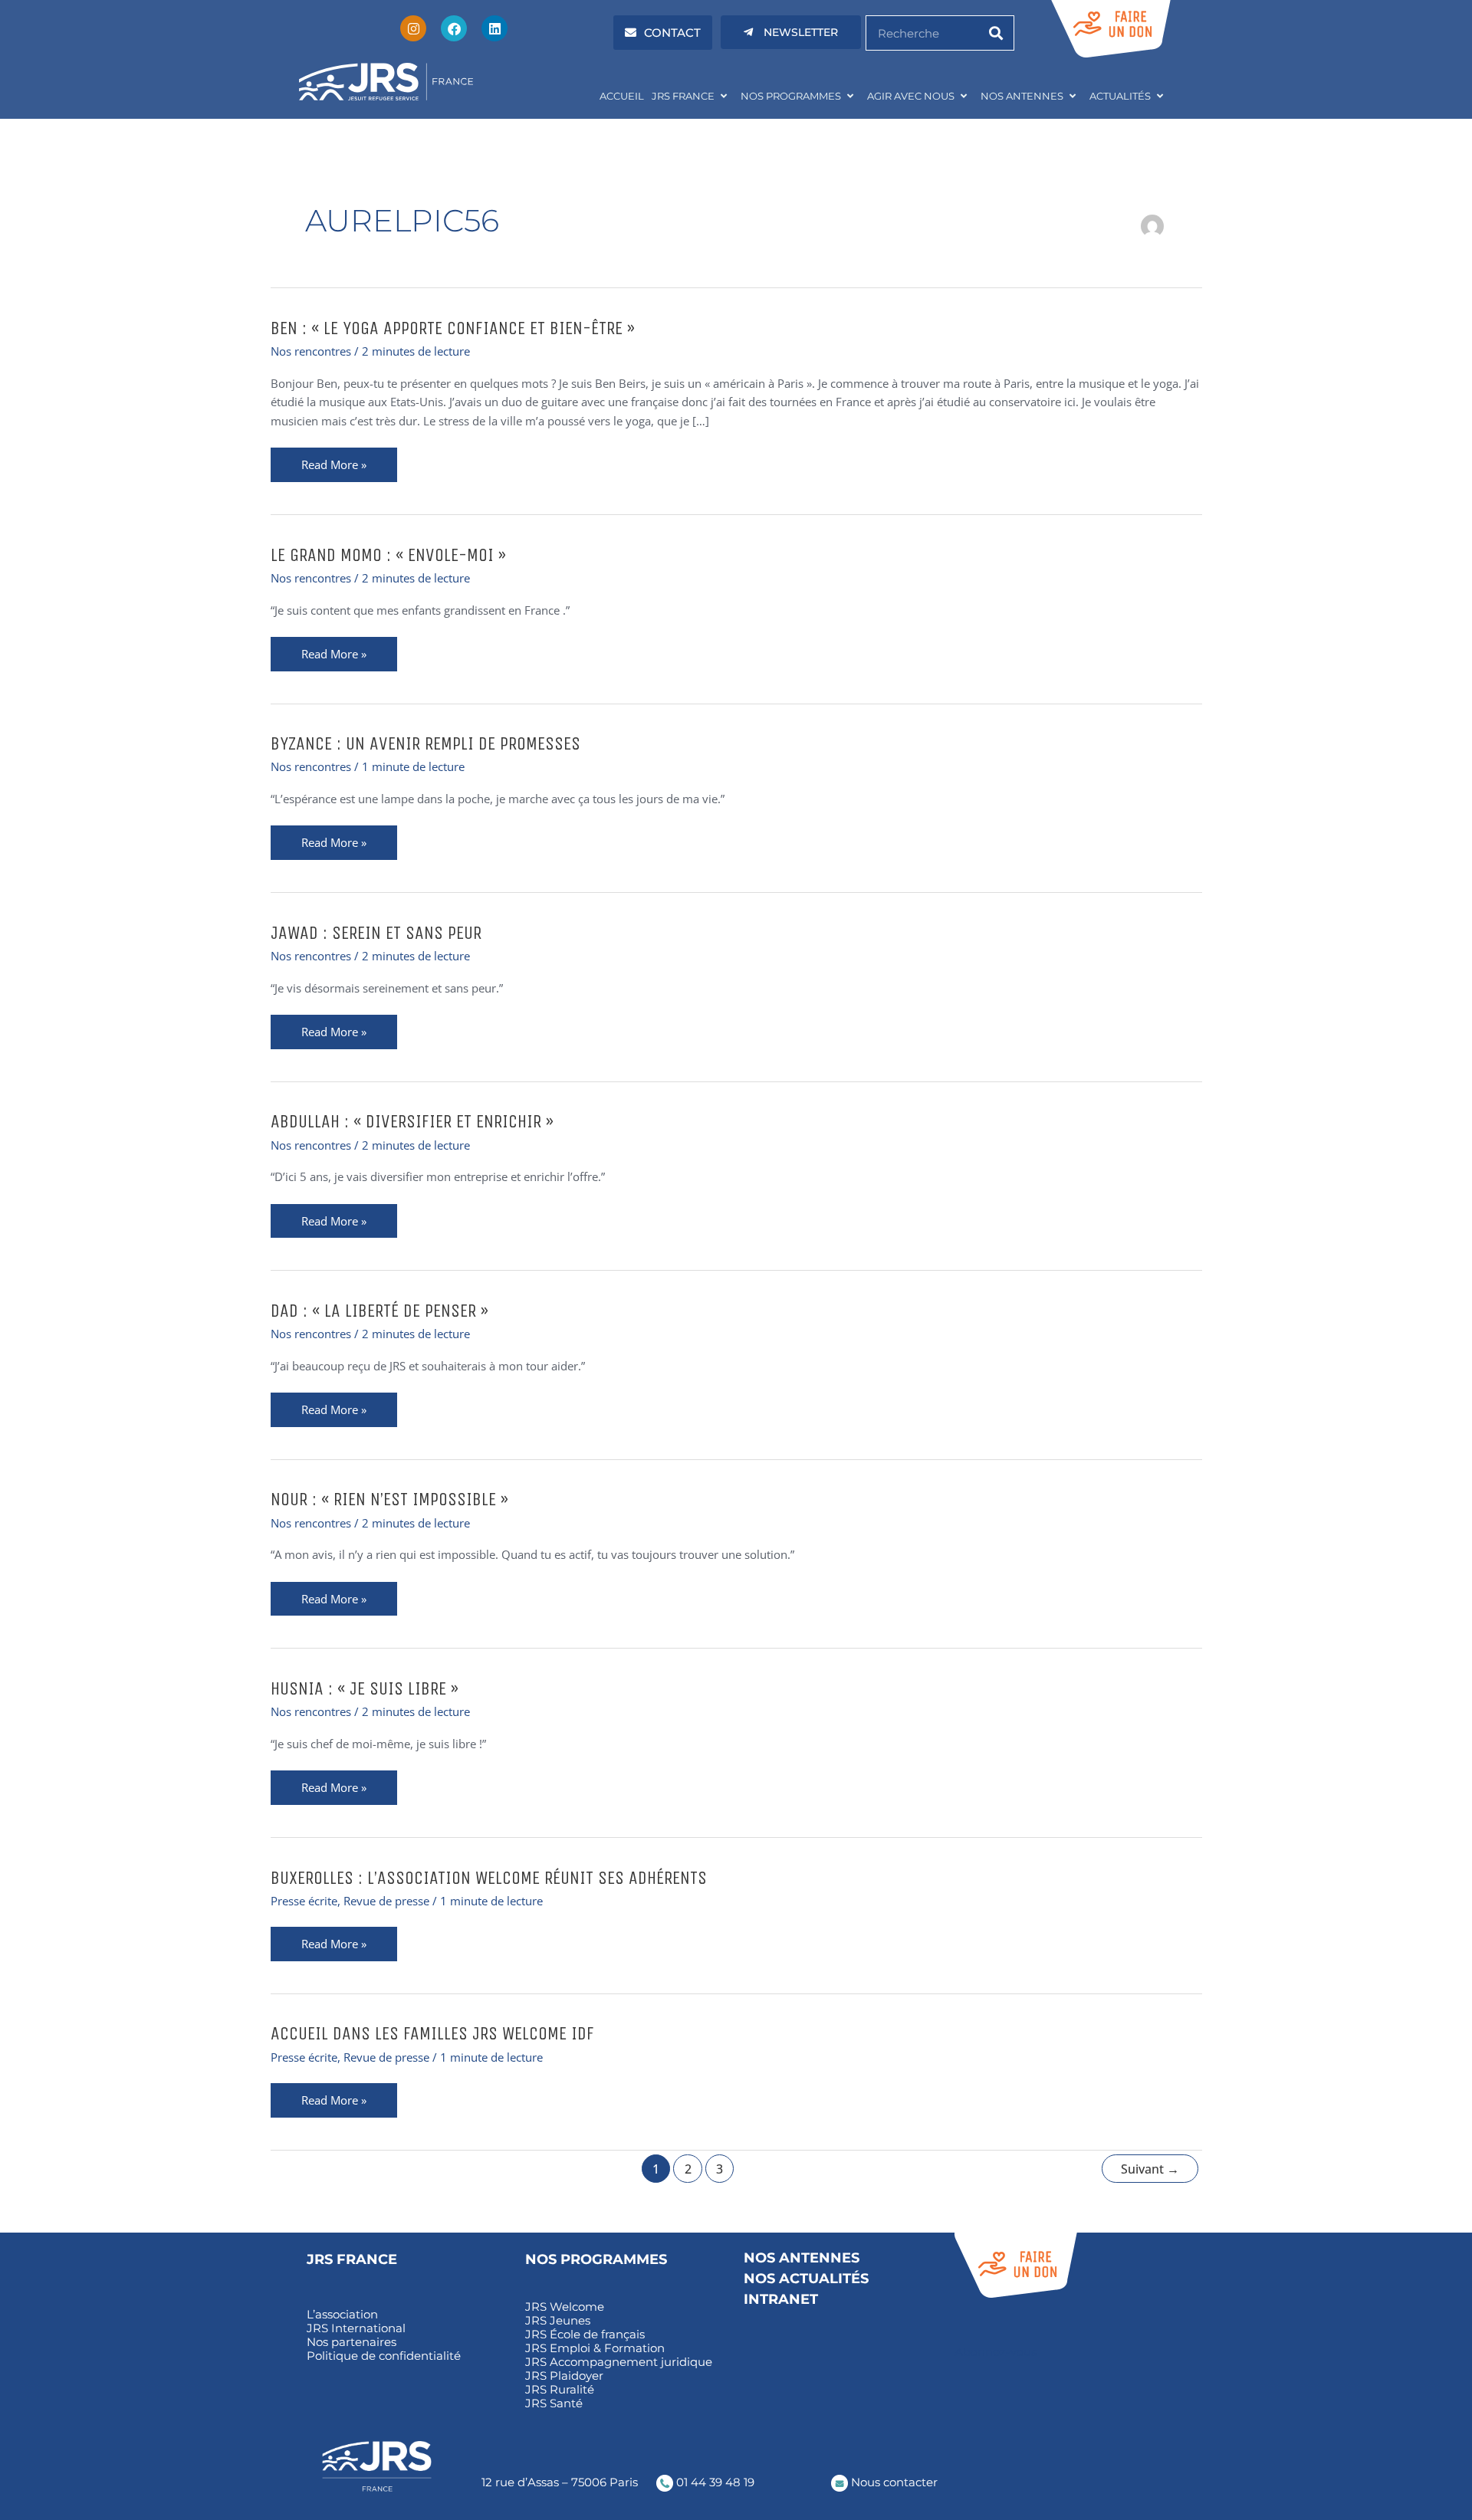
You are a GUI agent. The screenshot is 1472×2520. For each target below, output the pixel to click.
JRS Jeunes (558, 2321)
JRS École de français (585, 2335)
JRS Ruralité (560, 2390)
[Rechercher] (996, 33)
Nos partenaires (352, 2342)
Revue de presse (386, 1901)
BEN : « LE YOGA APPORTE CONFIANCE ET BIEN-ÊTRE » (453, 328)
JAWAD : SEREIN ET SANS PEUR (376, 933)
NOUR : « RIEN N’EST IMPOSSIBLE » (389, 1499)
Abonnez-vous (996, 2352)
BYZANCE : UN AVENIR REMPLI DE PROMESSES (426, 743)
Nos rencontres (311, 351)
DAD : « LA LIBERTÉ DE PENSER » (379, 1311)
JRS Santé (554, 2404)
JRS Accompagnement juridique (619, 2362)
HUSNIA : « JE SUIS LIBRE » (365, 1688)
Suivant (1150, 2169)
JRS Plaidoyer (564, 2376)
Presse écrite (304, 1901)
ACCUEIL (622, 96)
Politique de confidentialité (384, 2356)
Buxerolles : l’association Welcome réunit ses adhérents (489, 1878)
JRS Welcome (565, 2307)
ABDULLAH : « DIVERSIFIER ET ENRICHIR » (412, 1121)
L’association (342, 2315)
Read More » (333, 465)
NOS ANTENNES (1022, 96)
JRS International (356, 2328)
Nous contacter (893, 2482)
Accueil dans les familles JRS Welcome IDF (432, 2033)
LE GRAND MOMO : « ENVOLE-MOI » (388, 555)
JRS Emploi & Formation (595, 2348)
